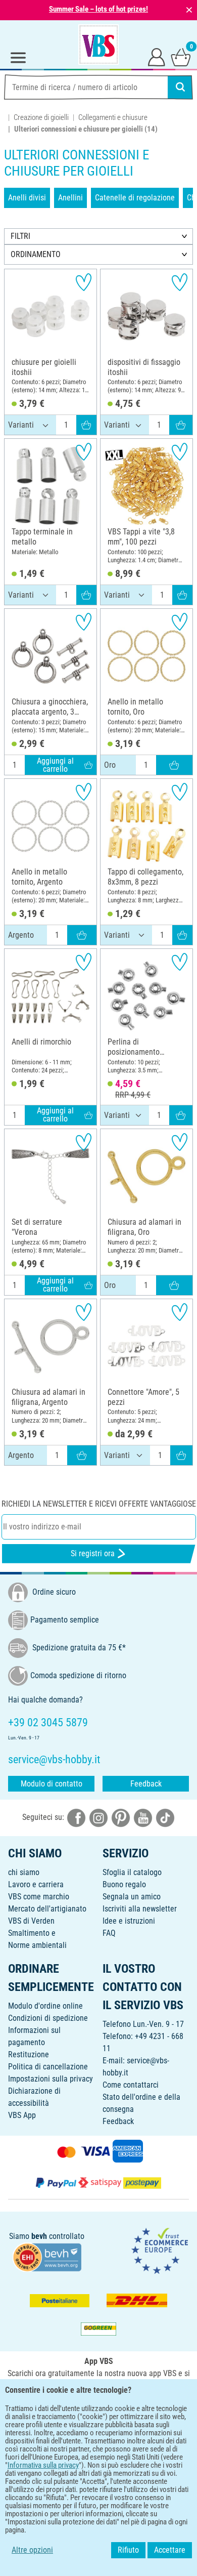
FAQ (109, 1933)
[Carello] (181, 57)
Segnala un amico (132, 1897)
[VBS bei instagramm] (98, 1818)
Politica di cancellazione (48, 2067)
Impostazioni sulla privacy (51, 2079)
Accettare (170, 2550)
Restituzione (29, 2054)
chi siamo (24, 1872)
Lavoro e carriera (36, 1884)
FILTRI (20, 236)
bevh (39, 2236)
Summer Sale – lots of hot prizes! (98, 9)
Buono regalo (124, 1884)
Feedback (146, 1784)
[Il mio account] (157, 57)
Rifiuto (128, 2550)
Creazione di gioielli (41, 117)
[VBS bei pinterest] (121, 1818)
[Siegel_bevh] (47, 2256)
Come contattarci (131, 2085)
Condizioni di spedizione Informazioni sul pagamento (48, 2030)
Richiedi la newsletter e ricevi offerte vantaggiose (99, 1504)
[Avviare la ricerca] (180, 87)
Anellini (70, 198)
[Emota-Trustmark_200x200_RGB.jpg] (160, 2250)
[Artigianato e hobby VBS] (98, 45)
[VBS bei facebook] (76, 1818)
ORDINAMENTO (36, 254)
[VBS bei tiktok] (165, 1818)
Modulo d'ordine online (45, 2006)
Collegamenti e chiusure (113, 117)
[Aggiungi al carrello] (86, 425)
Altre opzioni (32, 2550)
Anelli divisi (27, 198)
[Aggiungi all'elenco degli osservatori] (84, 282)
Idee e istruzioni (129, 1921)
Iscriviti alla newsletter (140, 1909)
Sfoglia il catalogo (132, 1872)
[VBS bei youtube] (143, 1818)
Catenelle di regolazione (135, 198)
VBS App (22, 2115)
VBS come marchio (39, 1897)
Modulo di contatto (52, 1784)
